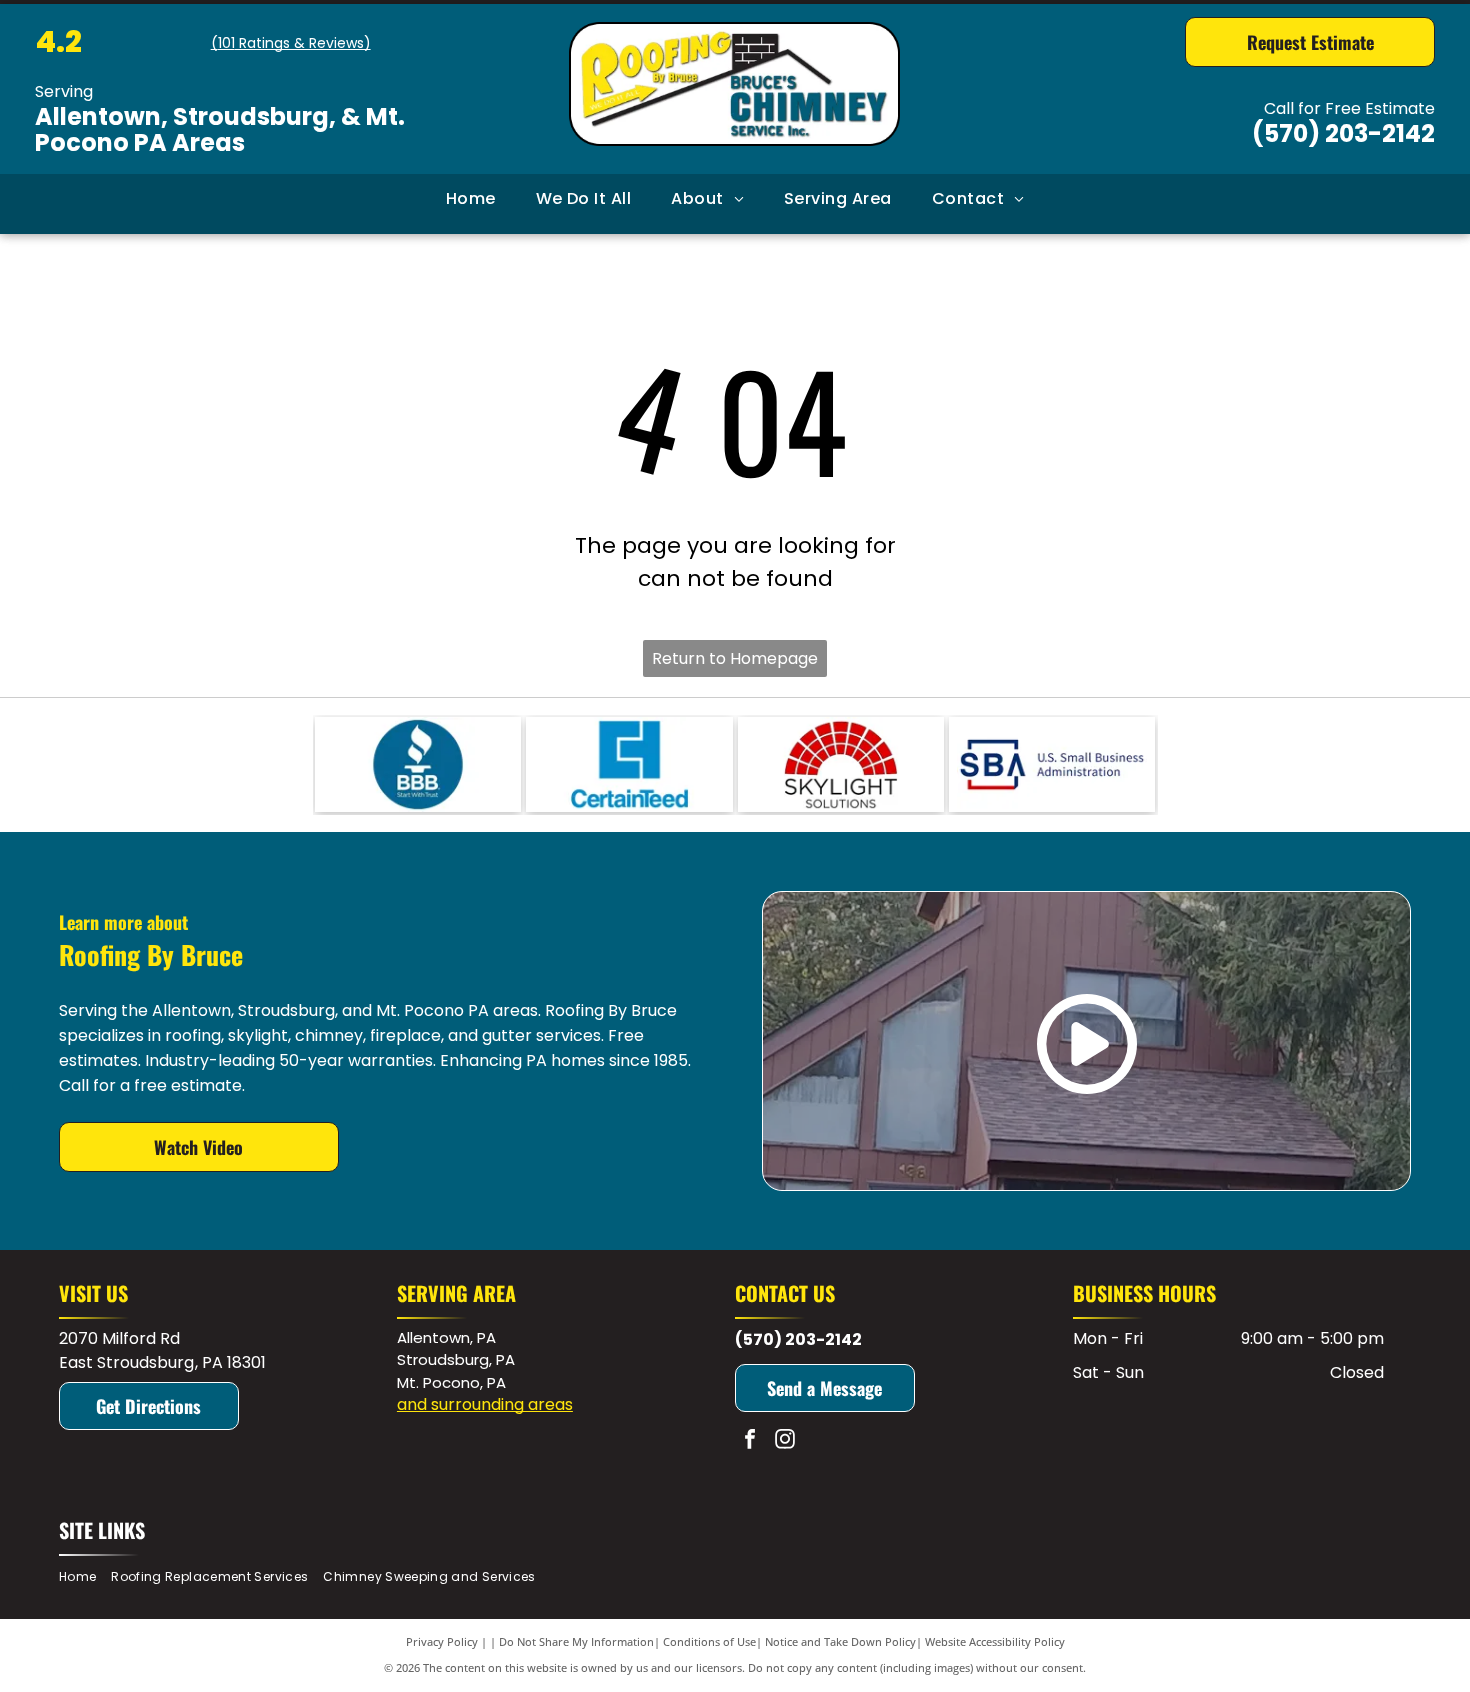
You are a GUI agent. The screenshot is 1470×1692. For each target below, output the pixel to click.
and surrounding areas (485, 1404)
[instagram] (785, 1441)
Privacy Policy (442, 1641)
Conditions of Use (709, 1641)
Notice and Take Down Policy (840, 1641)
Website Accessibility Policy (995, 1641)
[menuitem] (471, 199)
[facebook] (750, 1441)
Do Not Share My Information (576, 1641)
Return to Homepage (735, 658)
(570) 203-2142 (1343, 133)
